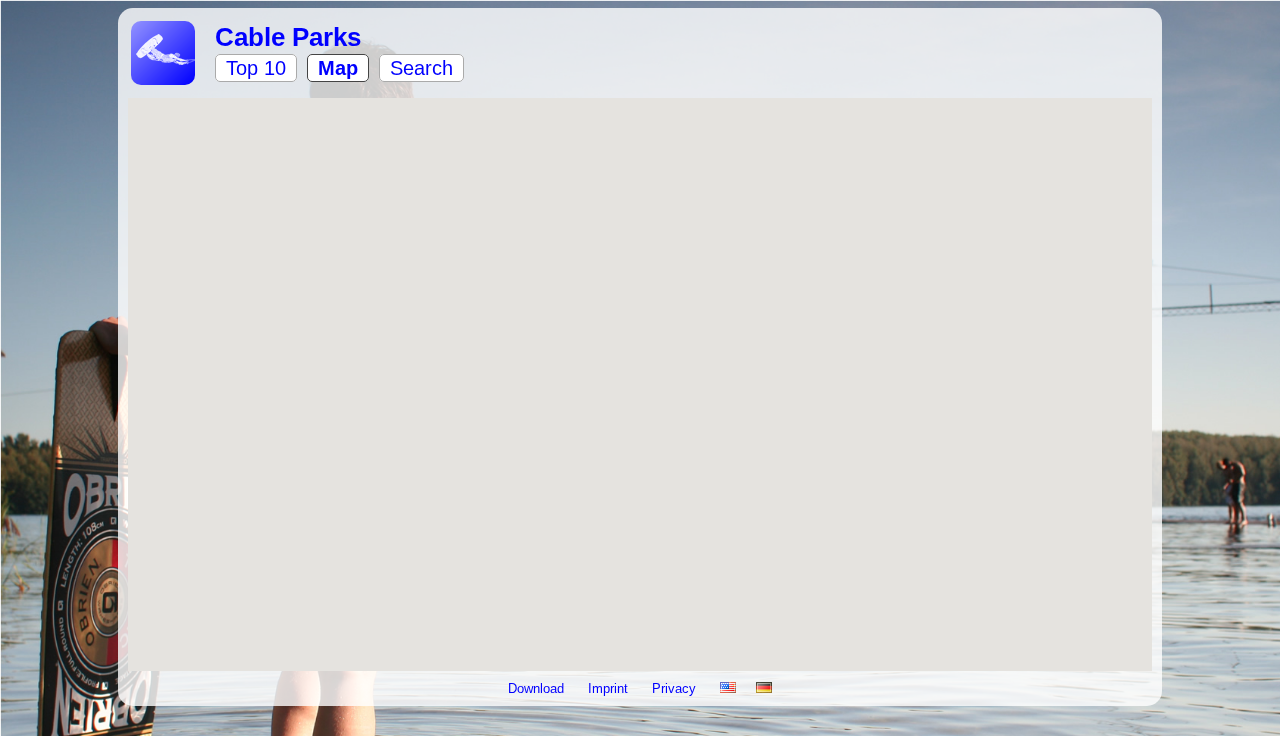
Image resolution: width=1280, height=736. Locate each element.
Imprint (610, 688)
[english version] (728, 688)
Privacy (676, 688)
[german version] (764, 688)
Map (338, 68)
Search (421, 68)
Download (538, 688)
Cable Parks (288, 37)
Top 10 (256, 68)
